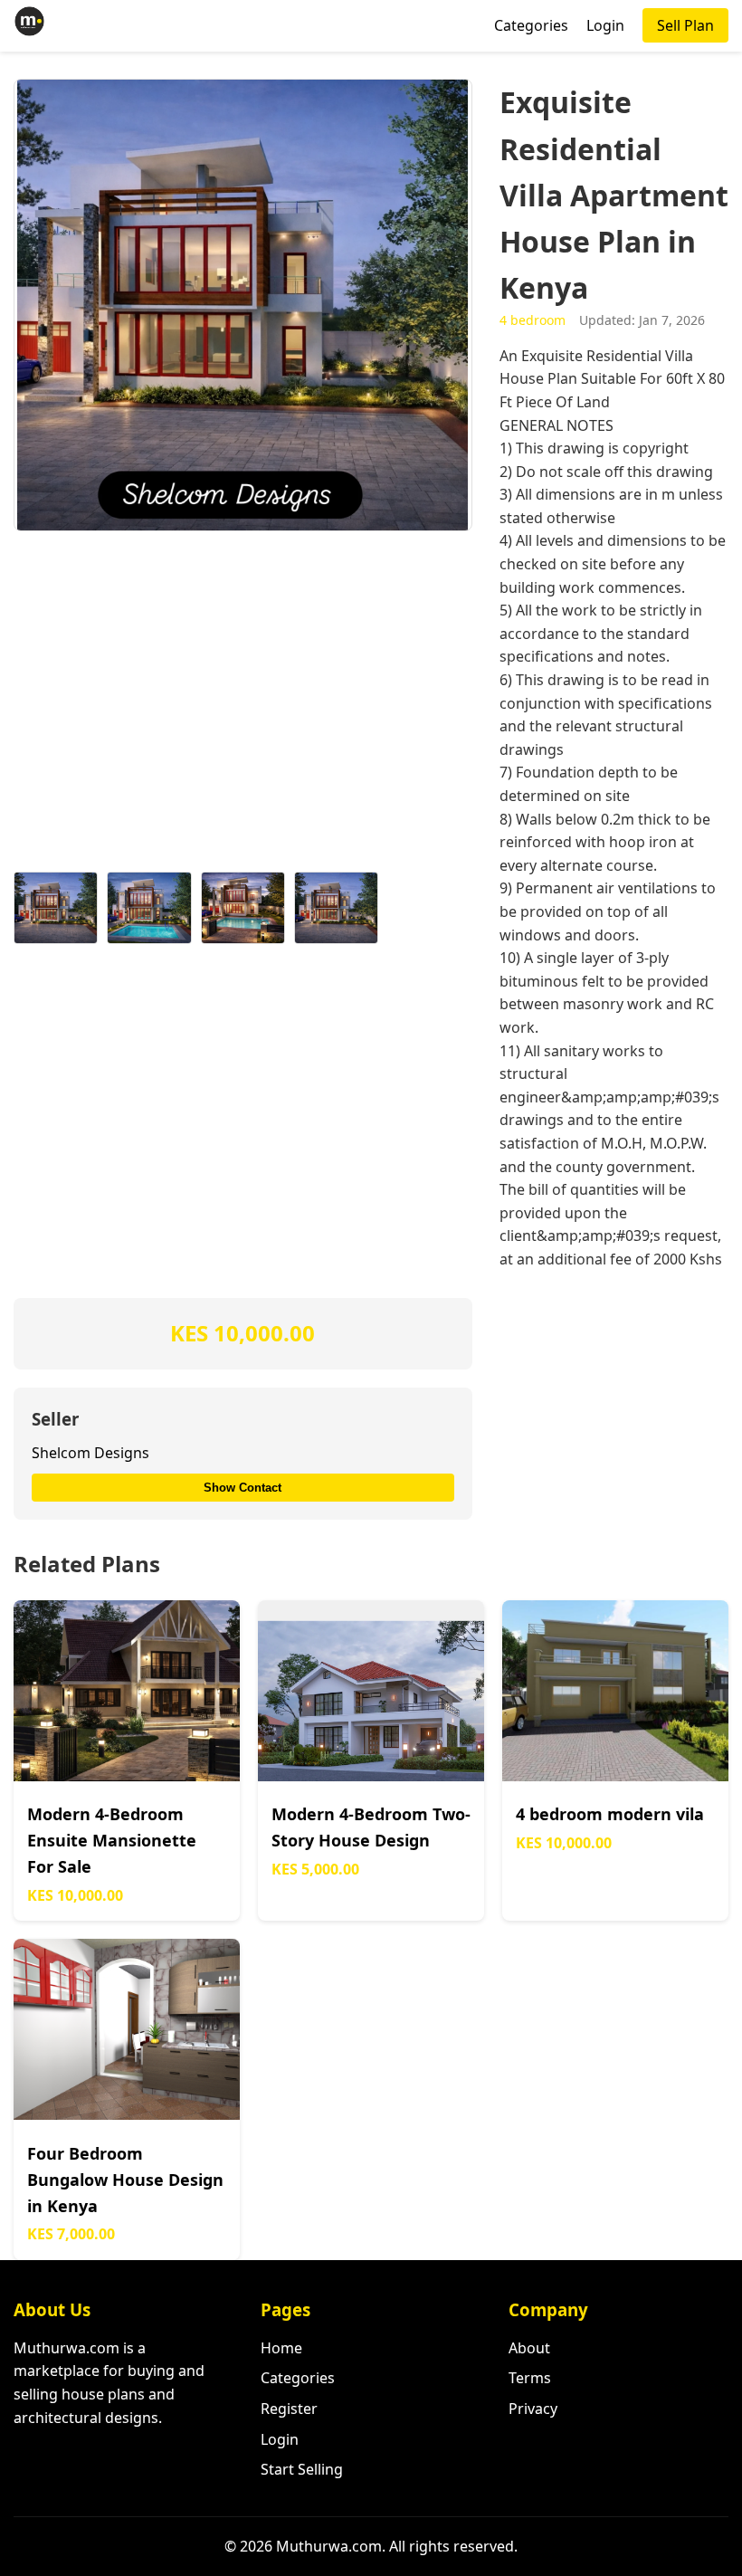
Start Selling (302, 2469)
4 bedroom (533, 320)
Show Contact (243, 1488)
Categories (531, 25)
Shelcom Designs (90, 1453)
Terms (530, 2378)
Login (605, 25)
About (529, 2348)
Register (289, 2409)
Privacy (533, 2409)
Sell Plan (685, 25)
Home (281, 2348)
